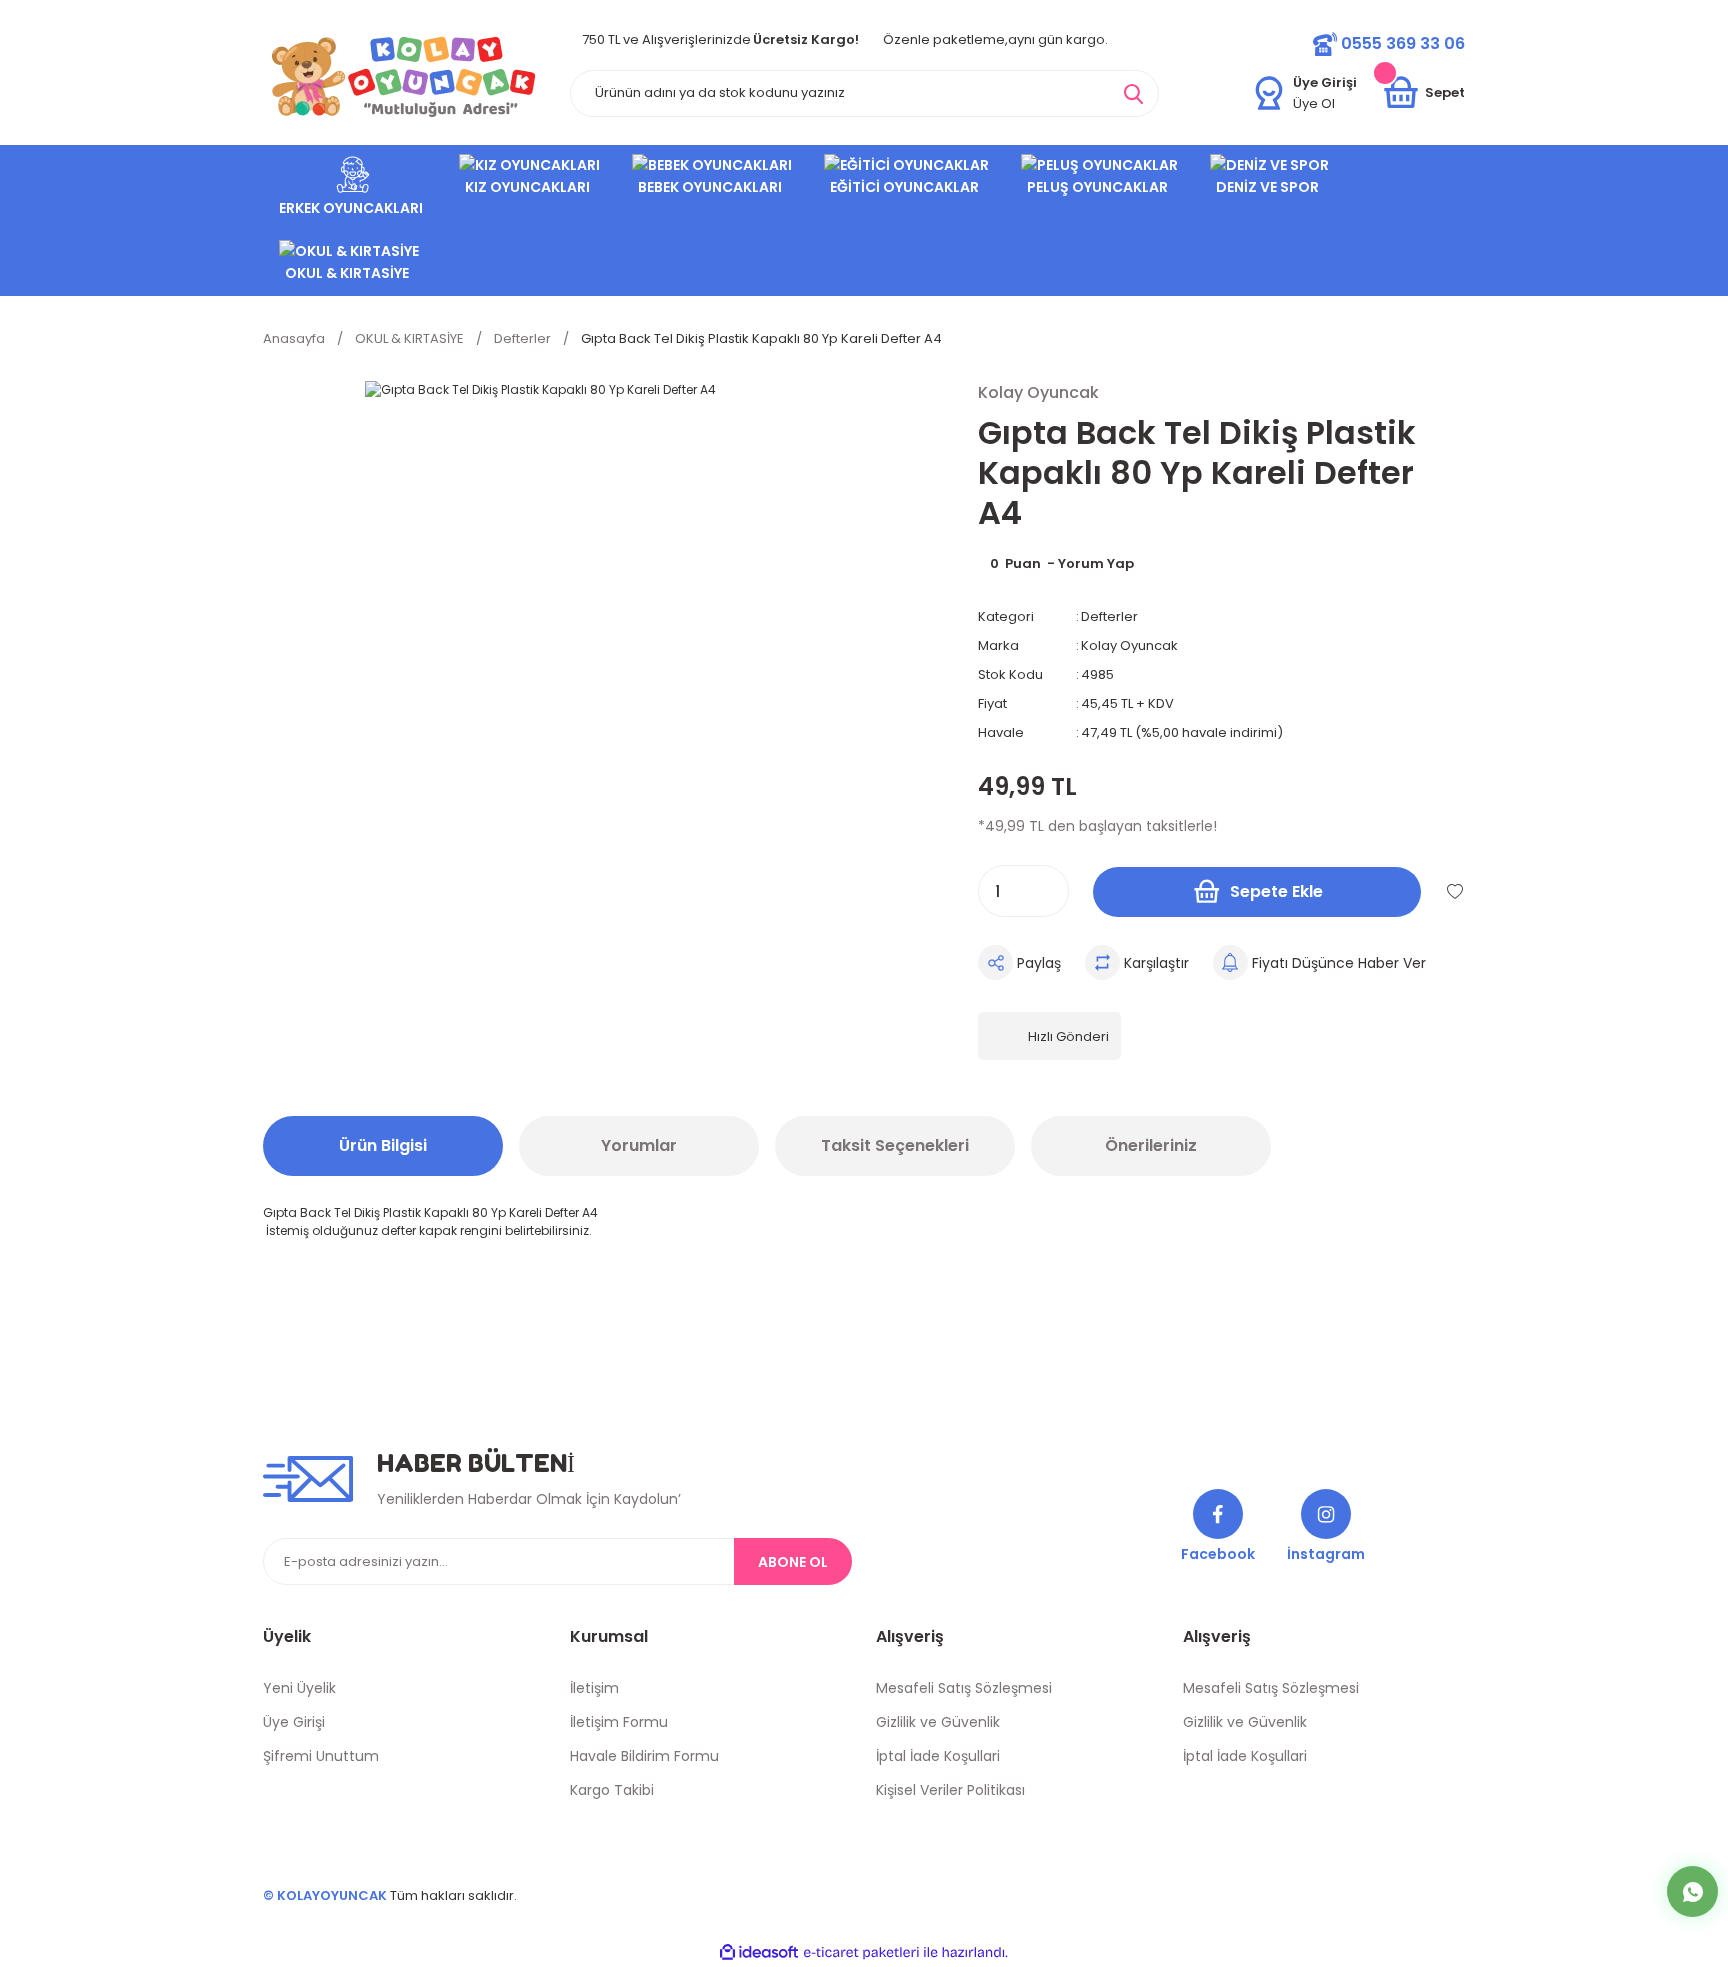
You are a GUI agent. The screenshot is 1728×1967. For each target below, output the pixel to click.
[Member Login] (1269, 93)
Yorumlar (639, 1145)
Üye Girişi (294, 1722)
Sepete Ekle (1276, 891)
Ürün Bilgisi (383, 1145)
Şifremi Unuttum (321, 1756)
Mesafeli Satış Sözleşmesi (964, 1688)
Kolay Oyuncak (1129, 645)
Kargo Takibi (612, 1790)
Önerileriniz (1151, 1145)
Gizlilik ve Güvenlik (938, 1722)
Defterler (1109, 616)
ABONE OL (793, 1562)
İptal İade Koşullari (938, 1756)
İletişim (594, 1688)
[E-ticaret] (861, 1953)
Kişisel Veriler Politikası (950, 1790)
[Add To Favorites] (1455, 891)
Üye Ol (1314, 103)
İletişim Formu (619, 1722)
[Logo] (404, 76)
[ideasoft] (759, 1953)
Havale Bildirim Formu (644, 1756)
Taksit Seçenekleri (895, 1145)
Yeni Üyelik (299, 1688)
